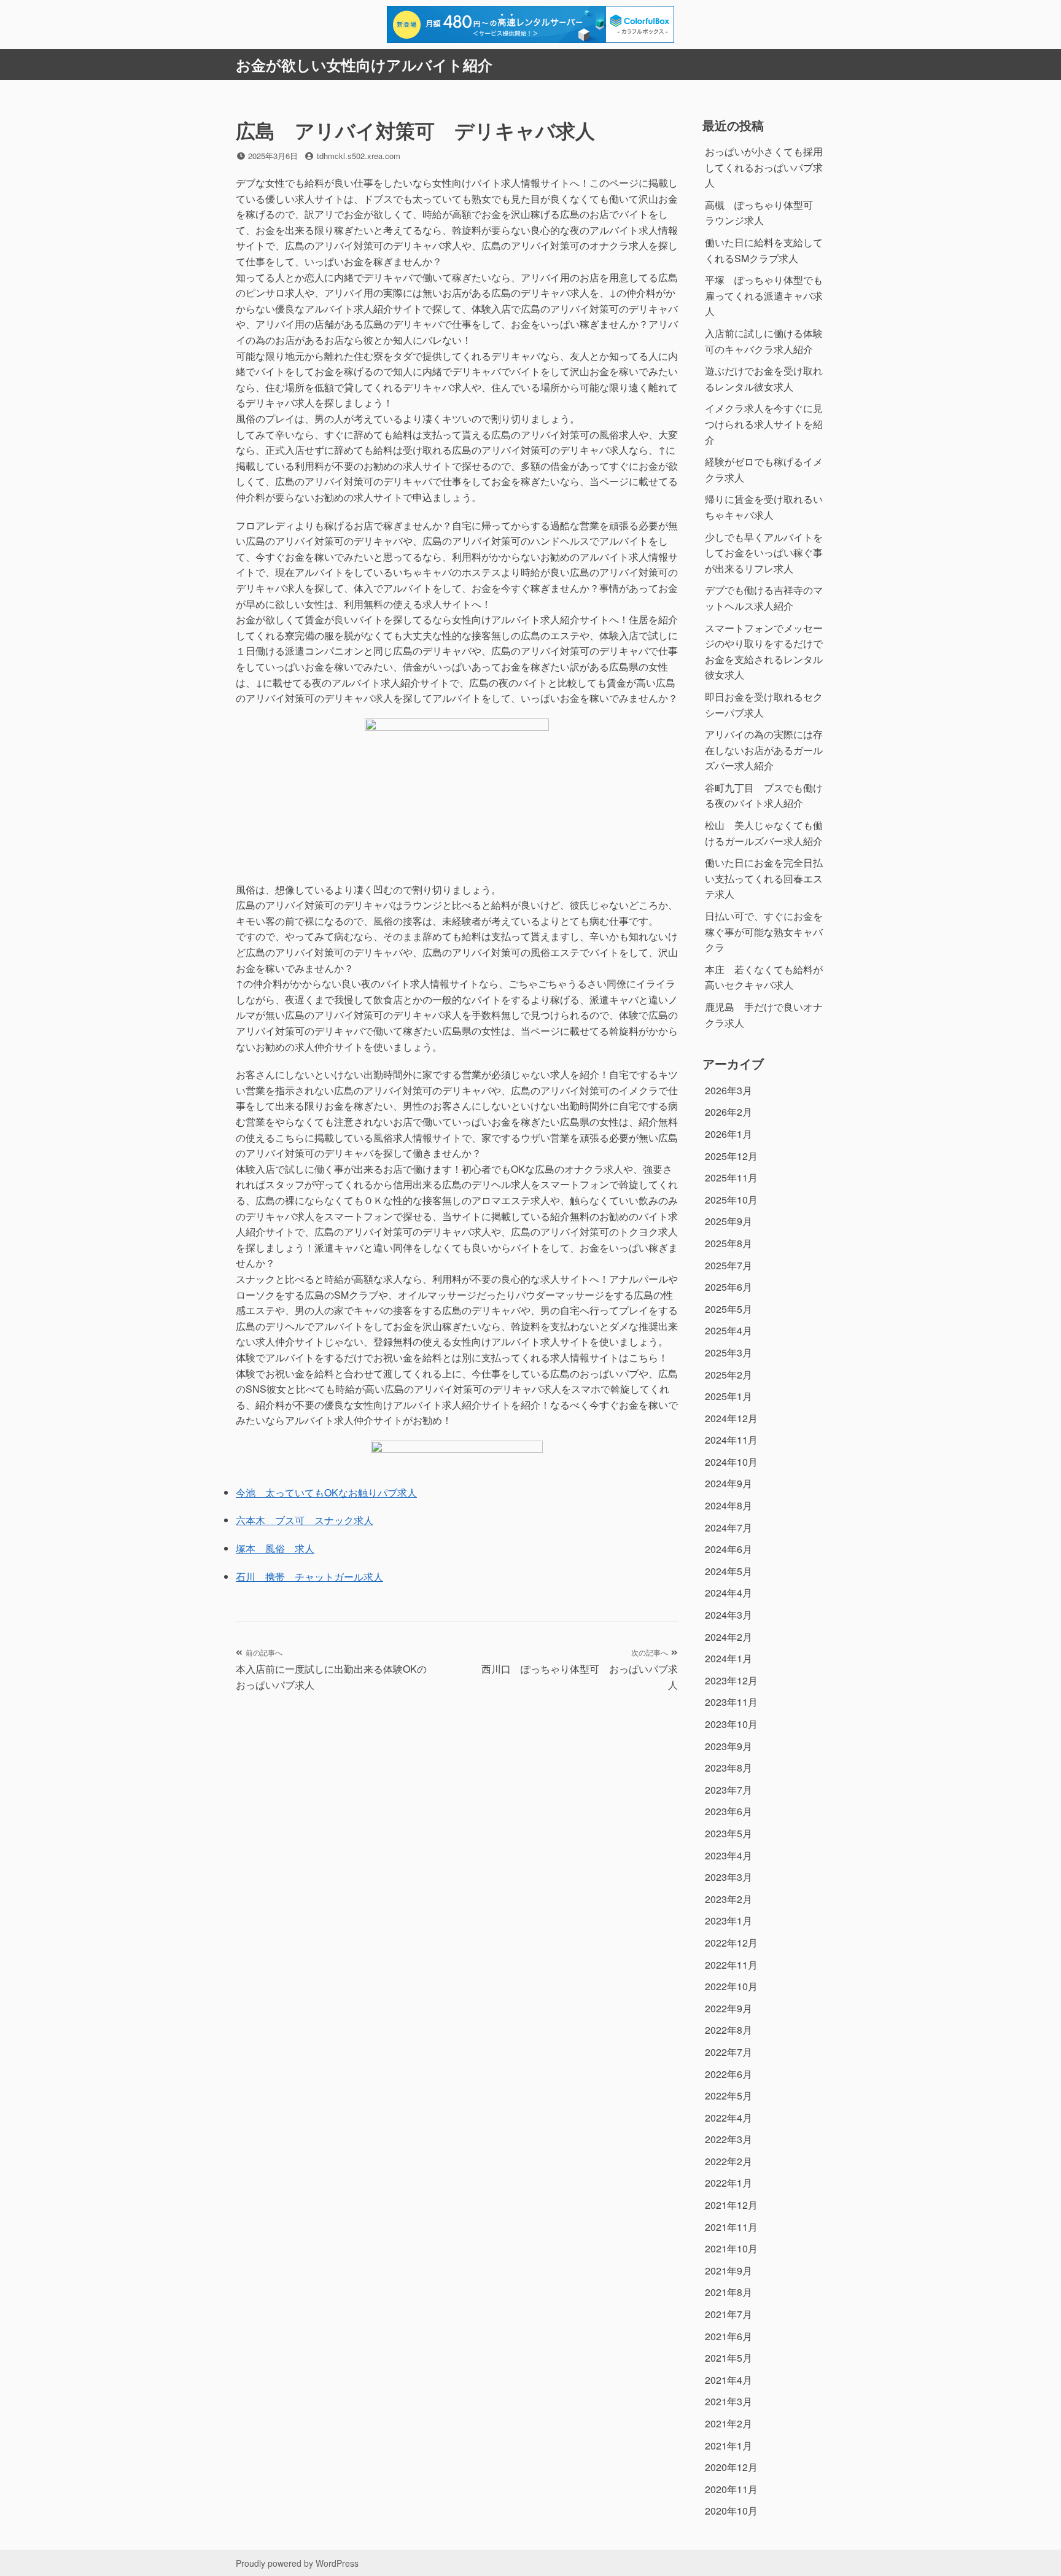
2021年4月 (729, 2380)
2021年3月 (729, 2401)
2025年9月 (729, 1221)
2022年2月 (729, 2161)
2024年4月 (729, 1593)
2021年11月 (731, 2227)
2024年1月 (729, 1658)
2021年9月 (729, 2271)
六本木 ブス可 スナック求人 (305, 1520)
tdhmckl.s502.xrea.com (359, 156)
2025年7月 (729, 1265)
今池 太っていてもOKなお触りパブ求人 (326, 1492)
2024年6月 (729, 1549)
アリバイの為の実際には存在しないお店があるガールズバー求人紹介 (764, 750)
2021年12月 (731, 2205)
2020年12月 (731, 2467)
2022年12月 (731, 1943)
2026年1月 (729, 1134)
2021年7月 (729, 2314)
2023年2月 (729, 1899)
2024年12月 (731, 1418)
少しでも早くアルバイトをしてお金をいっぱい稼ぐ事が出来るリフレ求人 (764, 553)
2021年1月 (729, 2446)
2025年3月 (729, 1352)
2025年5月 (729, 1309)
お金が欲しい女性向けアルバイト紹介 (364, 64)
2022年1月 (729, 2183)
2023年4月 (729, 1855)
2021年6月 (729, 2336)
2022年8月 (729, 2030)
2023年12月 (731, 1680)
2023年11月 (731, 1702)
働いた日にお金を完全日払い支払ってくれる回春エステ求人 (764, 878)
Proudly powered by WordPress (297, 2563)
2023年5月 (729, 1833)
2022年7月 (729, 2052)
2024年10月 (731, 1462)
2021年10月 (731, 2248)
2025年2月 (729, 1375)
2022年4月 (729, 2118)
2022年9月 (729, 2008)
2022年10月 (731, 1986)
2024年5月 (729, 1571)
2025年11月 (731, 1177)
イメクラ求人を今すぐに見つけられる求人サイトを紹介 (764, 424)
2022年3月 (729, 2139)
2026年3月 (729, 1090)
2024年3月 (729, 1615)
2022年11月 (731, 1965)
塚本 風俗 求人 (275, 1548)
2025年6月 (729, 1287)
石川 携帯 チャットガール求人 (309, 1577)
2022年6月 (729, 2074)
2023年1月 (729, 1920)
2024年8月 (729, 1505)
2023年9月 (729, 1746)
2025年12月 (731, 1156)
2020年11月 (731, 2489)
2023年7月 (729, 1790)
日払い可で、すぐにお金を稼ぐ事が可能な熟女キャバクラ (764, 932)
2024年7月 (729, 1527)
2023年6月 (729, 1811)
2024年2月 (729, 1637)
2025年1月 (729, 1396)
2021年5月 (729, 2358)
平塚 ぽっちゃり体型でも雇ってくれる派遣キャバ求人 (764, 295)
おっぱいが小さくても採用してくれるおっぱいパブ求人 (764, 167)
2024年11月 (731, 1440)
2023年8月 (729, 1768)
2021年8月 (729, 2292)
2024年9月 (729, 1483)
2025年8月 (729, 1243)
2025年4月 (729, 1330)
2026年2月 (729, 1112)
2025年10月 (731, 1200)
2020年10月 (731, 2511)
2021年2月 (729, 2423)
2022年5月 (729, 2095)
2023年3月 (729, 1877)
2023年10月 (731, 1724)
